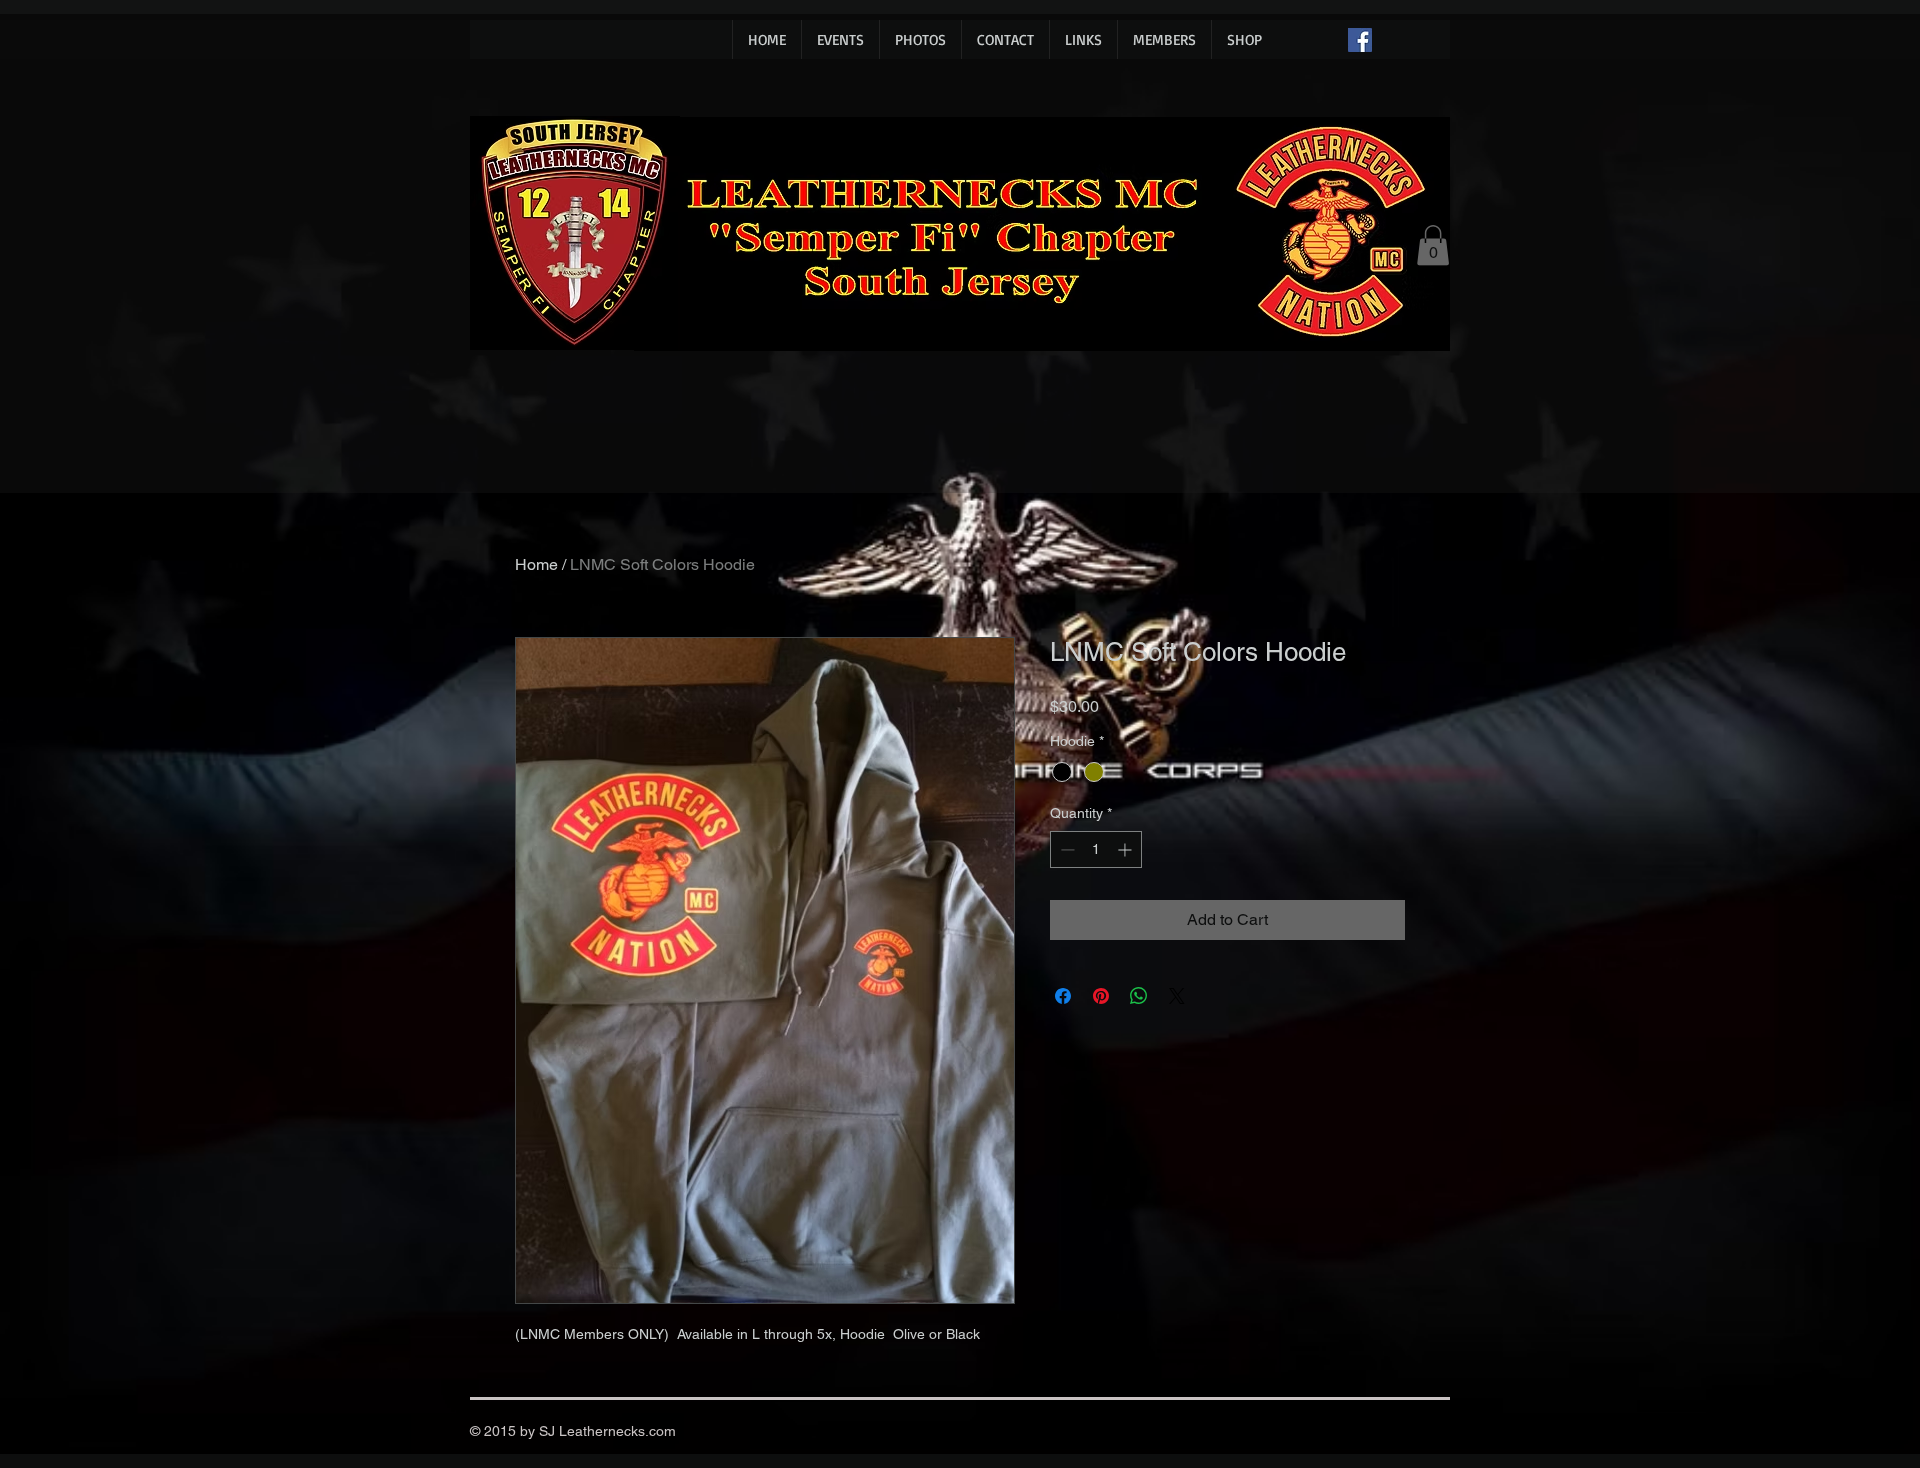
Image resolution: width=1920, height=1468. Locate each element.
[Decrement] (1065, 849)
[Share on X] (1177, 996)
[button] (1433, 245)
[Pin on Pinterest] (1101, 996)
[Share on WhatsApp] (1139, 996)
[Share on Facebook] (1063, 996)
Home (536, 564)
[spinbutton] (1096, 849)
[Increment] (1126, 849)
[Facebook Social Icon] (1360, 40)
